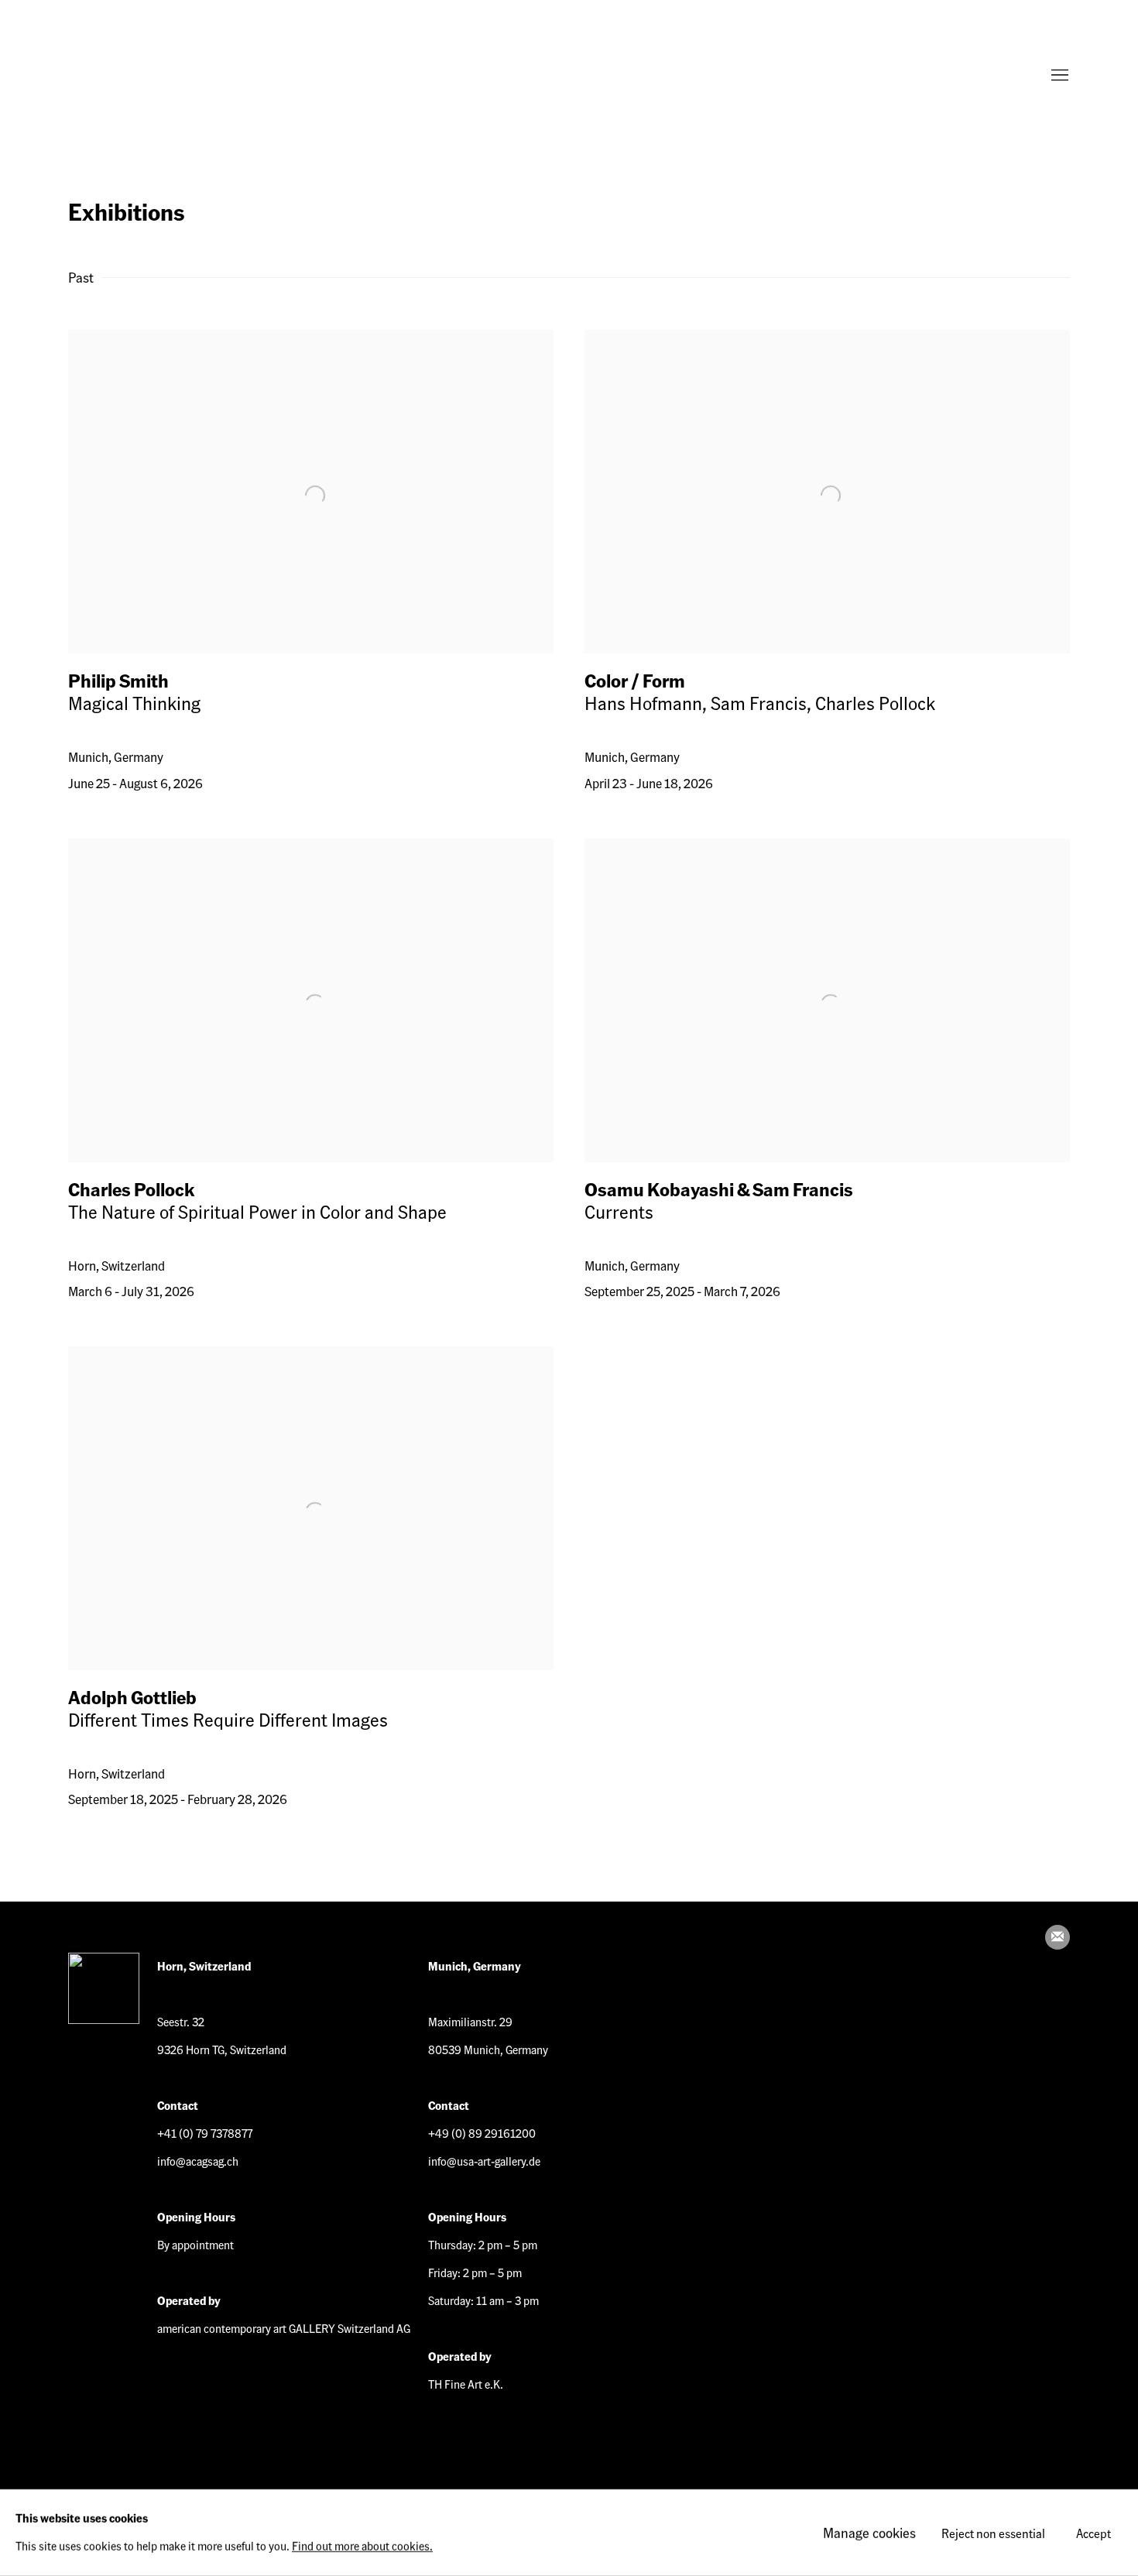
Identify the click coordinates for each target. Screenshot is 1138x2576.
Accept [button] (1093, 2533)
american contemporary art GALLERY (130, 76)
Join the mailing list (1057, 1937)
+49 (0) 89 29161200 (482, 2133)
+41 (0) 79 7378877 (205, 2133)
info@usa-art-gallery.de (484, 2161)
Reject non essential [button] (993, 2533)
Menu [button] (1058, 76)
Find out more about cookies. (362, 2546)
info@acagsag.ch (198, 2161)
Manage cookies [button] (869, 2532)
